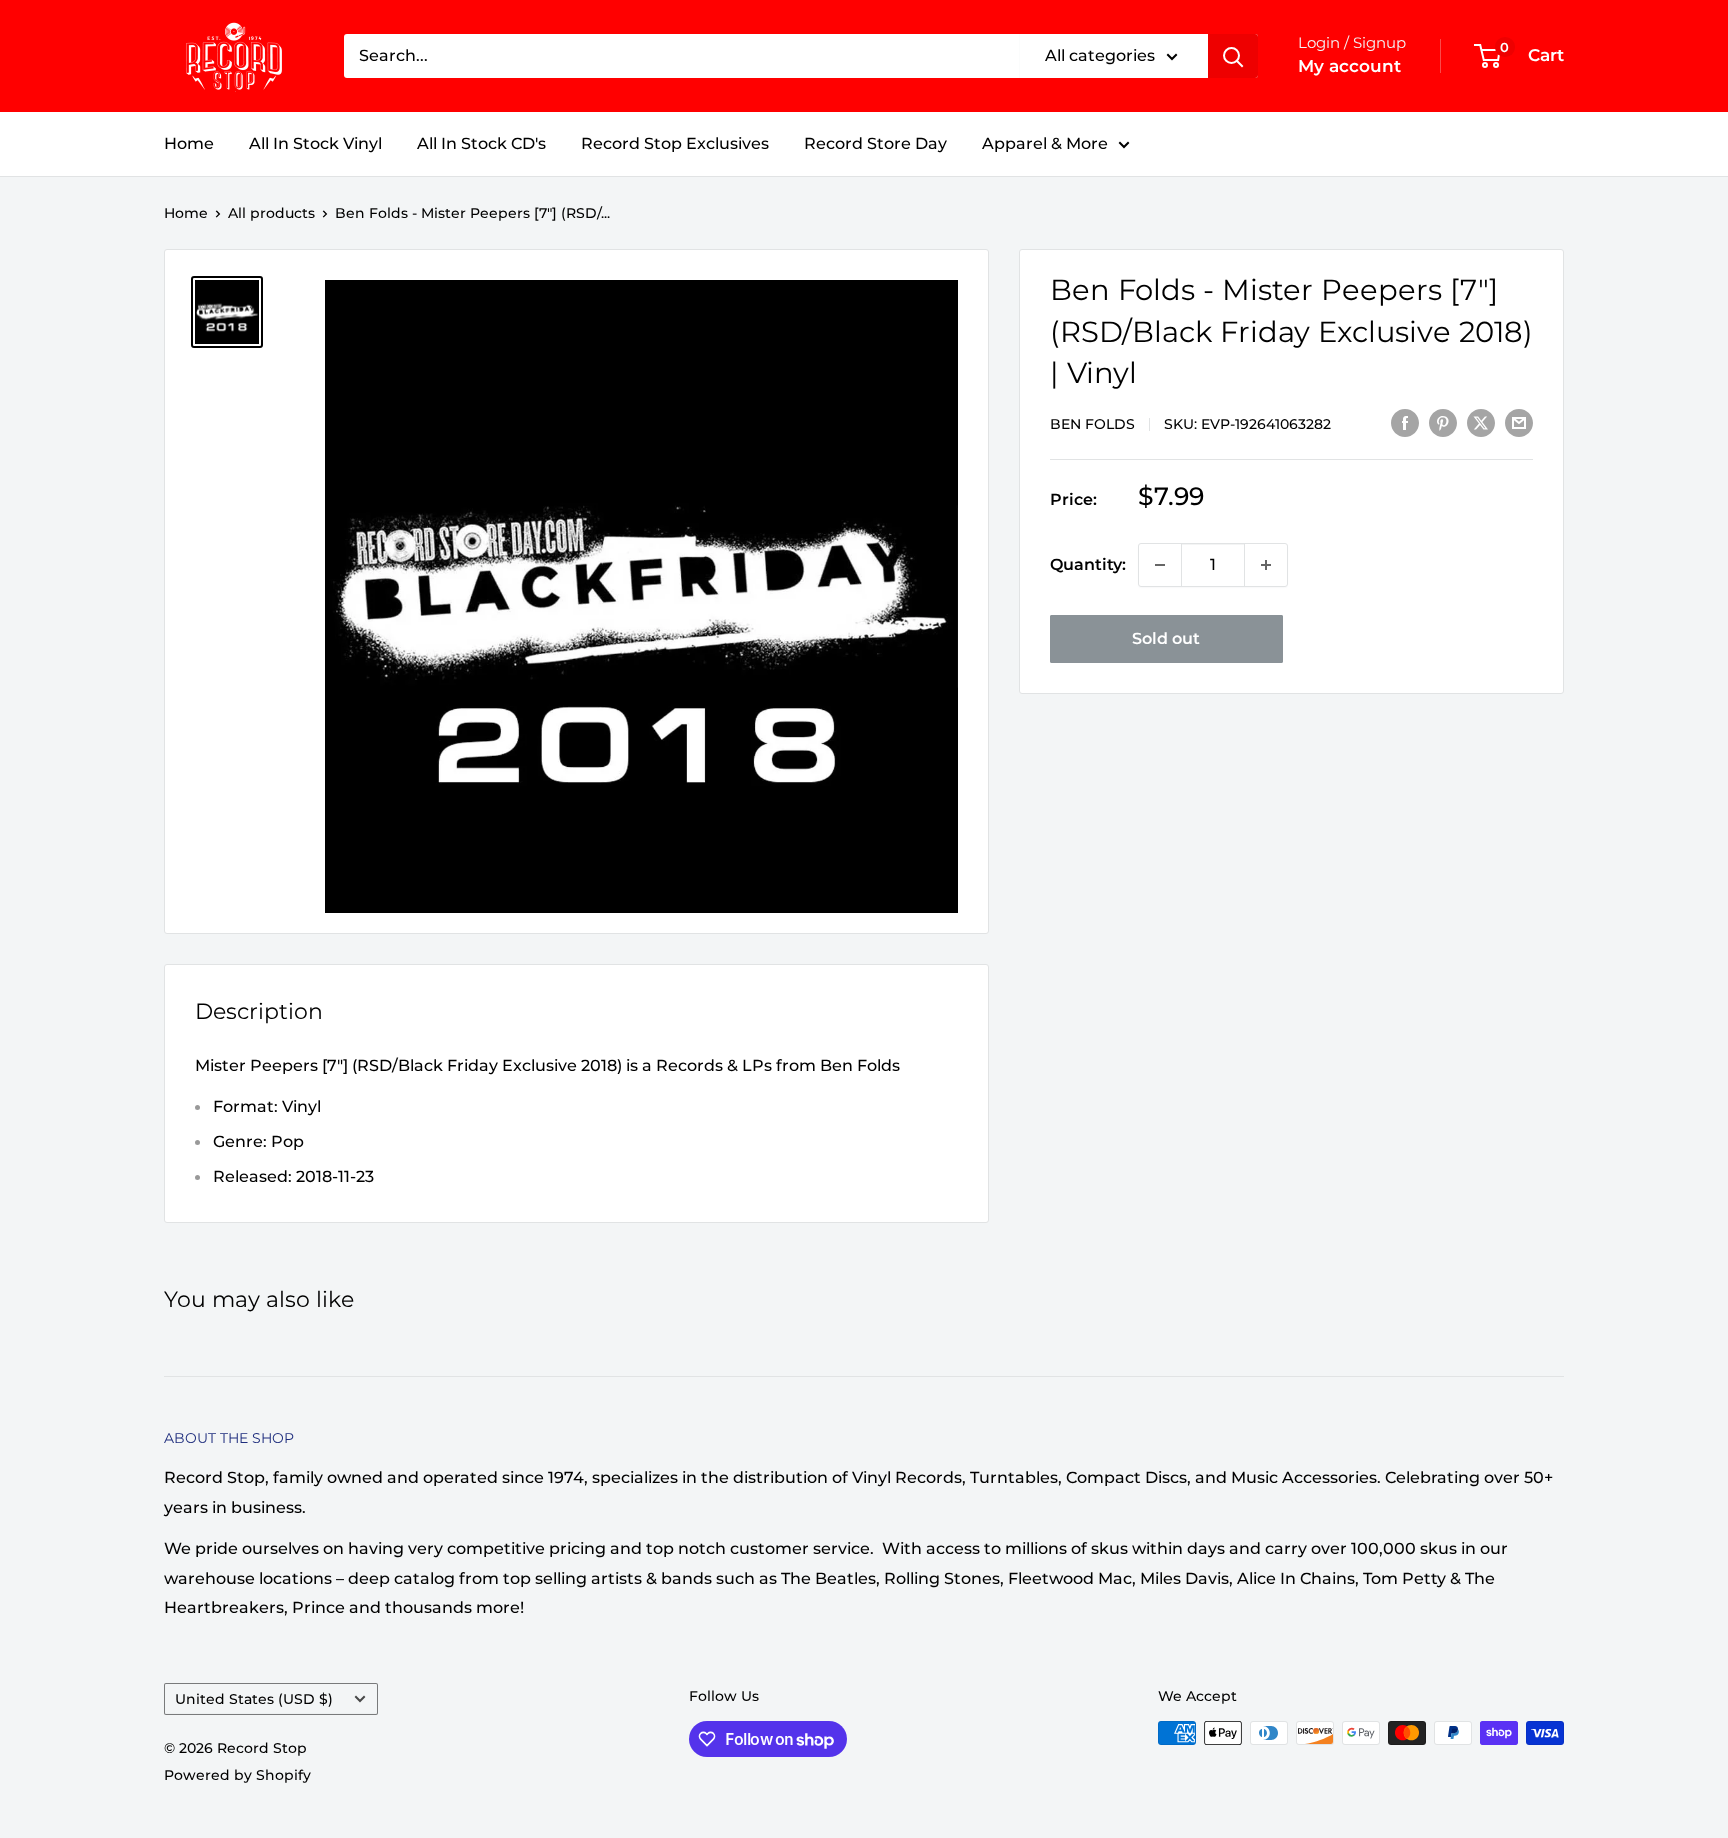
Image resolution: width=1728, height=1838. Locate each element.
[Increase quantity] (1266, 565)
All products (271, 213)
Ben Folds (1092, 423)
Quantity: (1088, 564)
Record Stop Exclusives (675, 143)
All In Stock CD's (481, 143)
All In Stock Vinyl (315, 143)
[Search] (1233, 56)
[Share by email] (1519, 422)
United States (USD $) (254, 1699)
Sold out (1166, 638)
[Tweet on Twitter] (1481, 422)
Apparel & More (1045, 143)
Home (189, 143)
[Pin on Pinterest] (1443, 422)
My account (1349, 66)
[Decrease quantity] (1160, 565)
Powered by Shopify (237, 1775)
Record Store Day (875, 143)
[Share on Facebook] (1405, 422)
